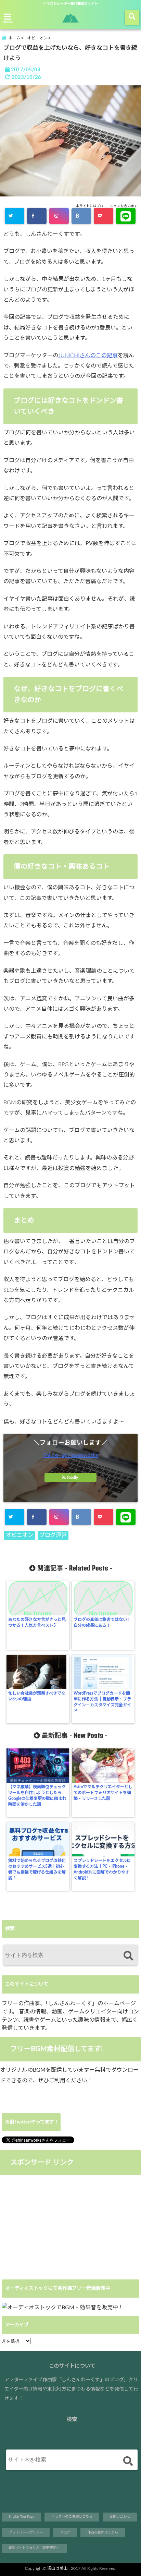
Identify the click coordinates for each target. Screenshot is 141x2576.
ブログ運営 (53, 1535)
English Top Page (21, 2517)
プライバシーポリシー (26, 2532)
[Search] (128, 1956)
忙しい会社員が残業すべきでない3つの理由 (37, 1696)
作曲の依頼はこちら (103, 2532)
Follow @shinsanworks (70, 1455)
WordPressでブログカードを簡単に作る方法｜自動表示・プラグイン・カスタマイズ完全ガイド (102, 1702)
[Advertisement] (57, 2226)
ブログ (65, 2532)
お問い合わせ (120, 2517)
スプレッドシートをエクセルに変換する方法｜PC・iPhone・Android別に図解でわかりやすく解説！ (102, 1869)
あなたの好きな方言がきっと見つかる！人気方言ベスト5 (37, 1622)
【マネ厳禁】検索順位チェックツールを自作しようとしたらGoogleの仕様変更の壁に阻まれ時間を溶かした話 (37, 1796)
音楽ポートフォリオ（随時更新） (34, 2548)
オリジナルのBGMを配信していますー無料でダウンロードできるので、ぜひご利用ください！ (69, 2075)
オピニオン (20, 1535)
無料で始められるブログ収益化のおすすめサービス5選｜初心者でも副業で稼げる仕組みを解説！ (37, 1869)
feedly (73, 1478)
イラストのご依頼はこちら (72, 2517)
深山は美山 (57, 2568)
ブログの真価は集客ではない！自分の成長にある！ (102, 1622)
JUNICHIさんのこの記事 (88, 356)
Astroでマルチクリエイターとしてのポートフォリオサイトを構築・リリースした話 (103, 1793)
